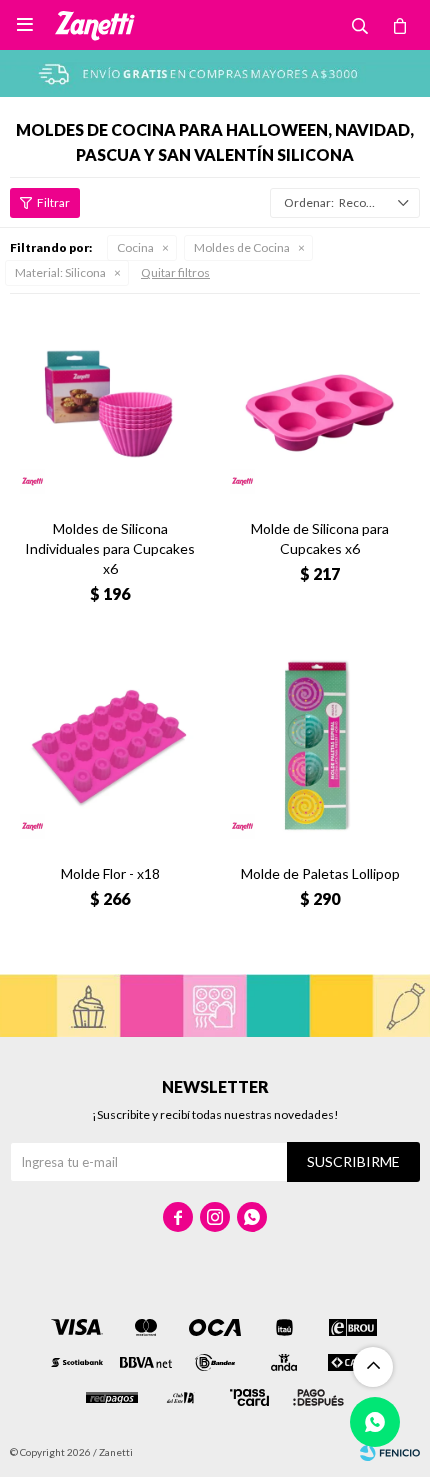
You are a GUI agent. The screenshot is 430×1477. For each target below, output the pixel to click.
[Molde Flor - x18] (110, 749)
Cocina (135, 247)
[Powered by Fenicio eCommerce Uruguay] (390, 1452)
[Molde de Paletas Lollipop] (320, 749)
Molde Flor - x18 (110, 873)
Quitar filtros (175, 272)
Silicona (60, 272)
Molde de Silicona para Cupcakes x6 (320, 538)
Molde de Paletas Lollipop (320, 873)
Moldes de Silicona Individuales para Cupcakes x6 (110, 548)
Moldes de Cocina (242, 247)
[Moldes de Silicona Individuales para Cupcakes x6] (110, 404)
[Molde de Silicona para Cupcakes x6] (320, 404)
